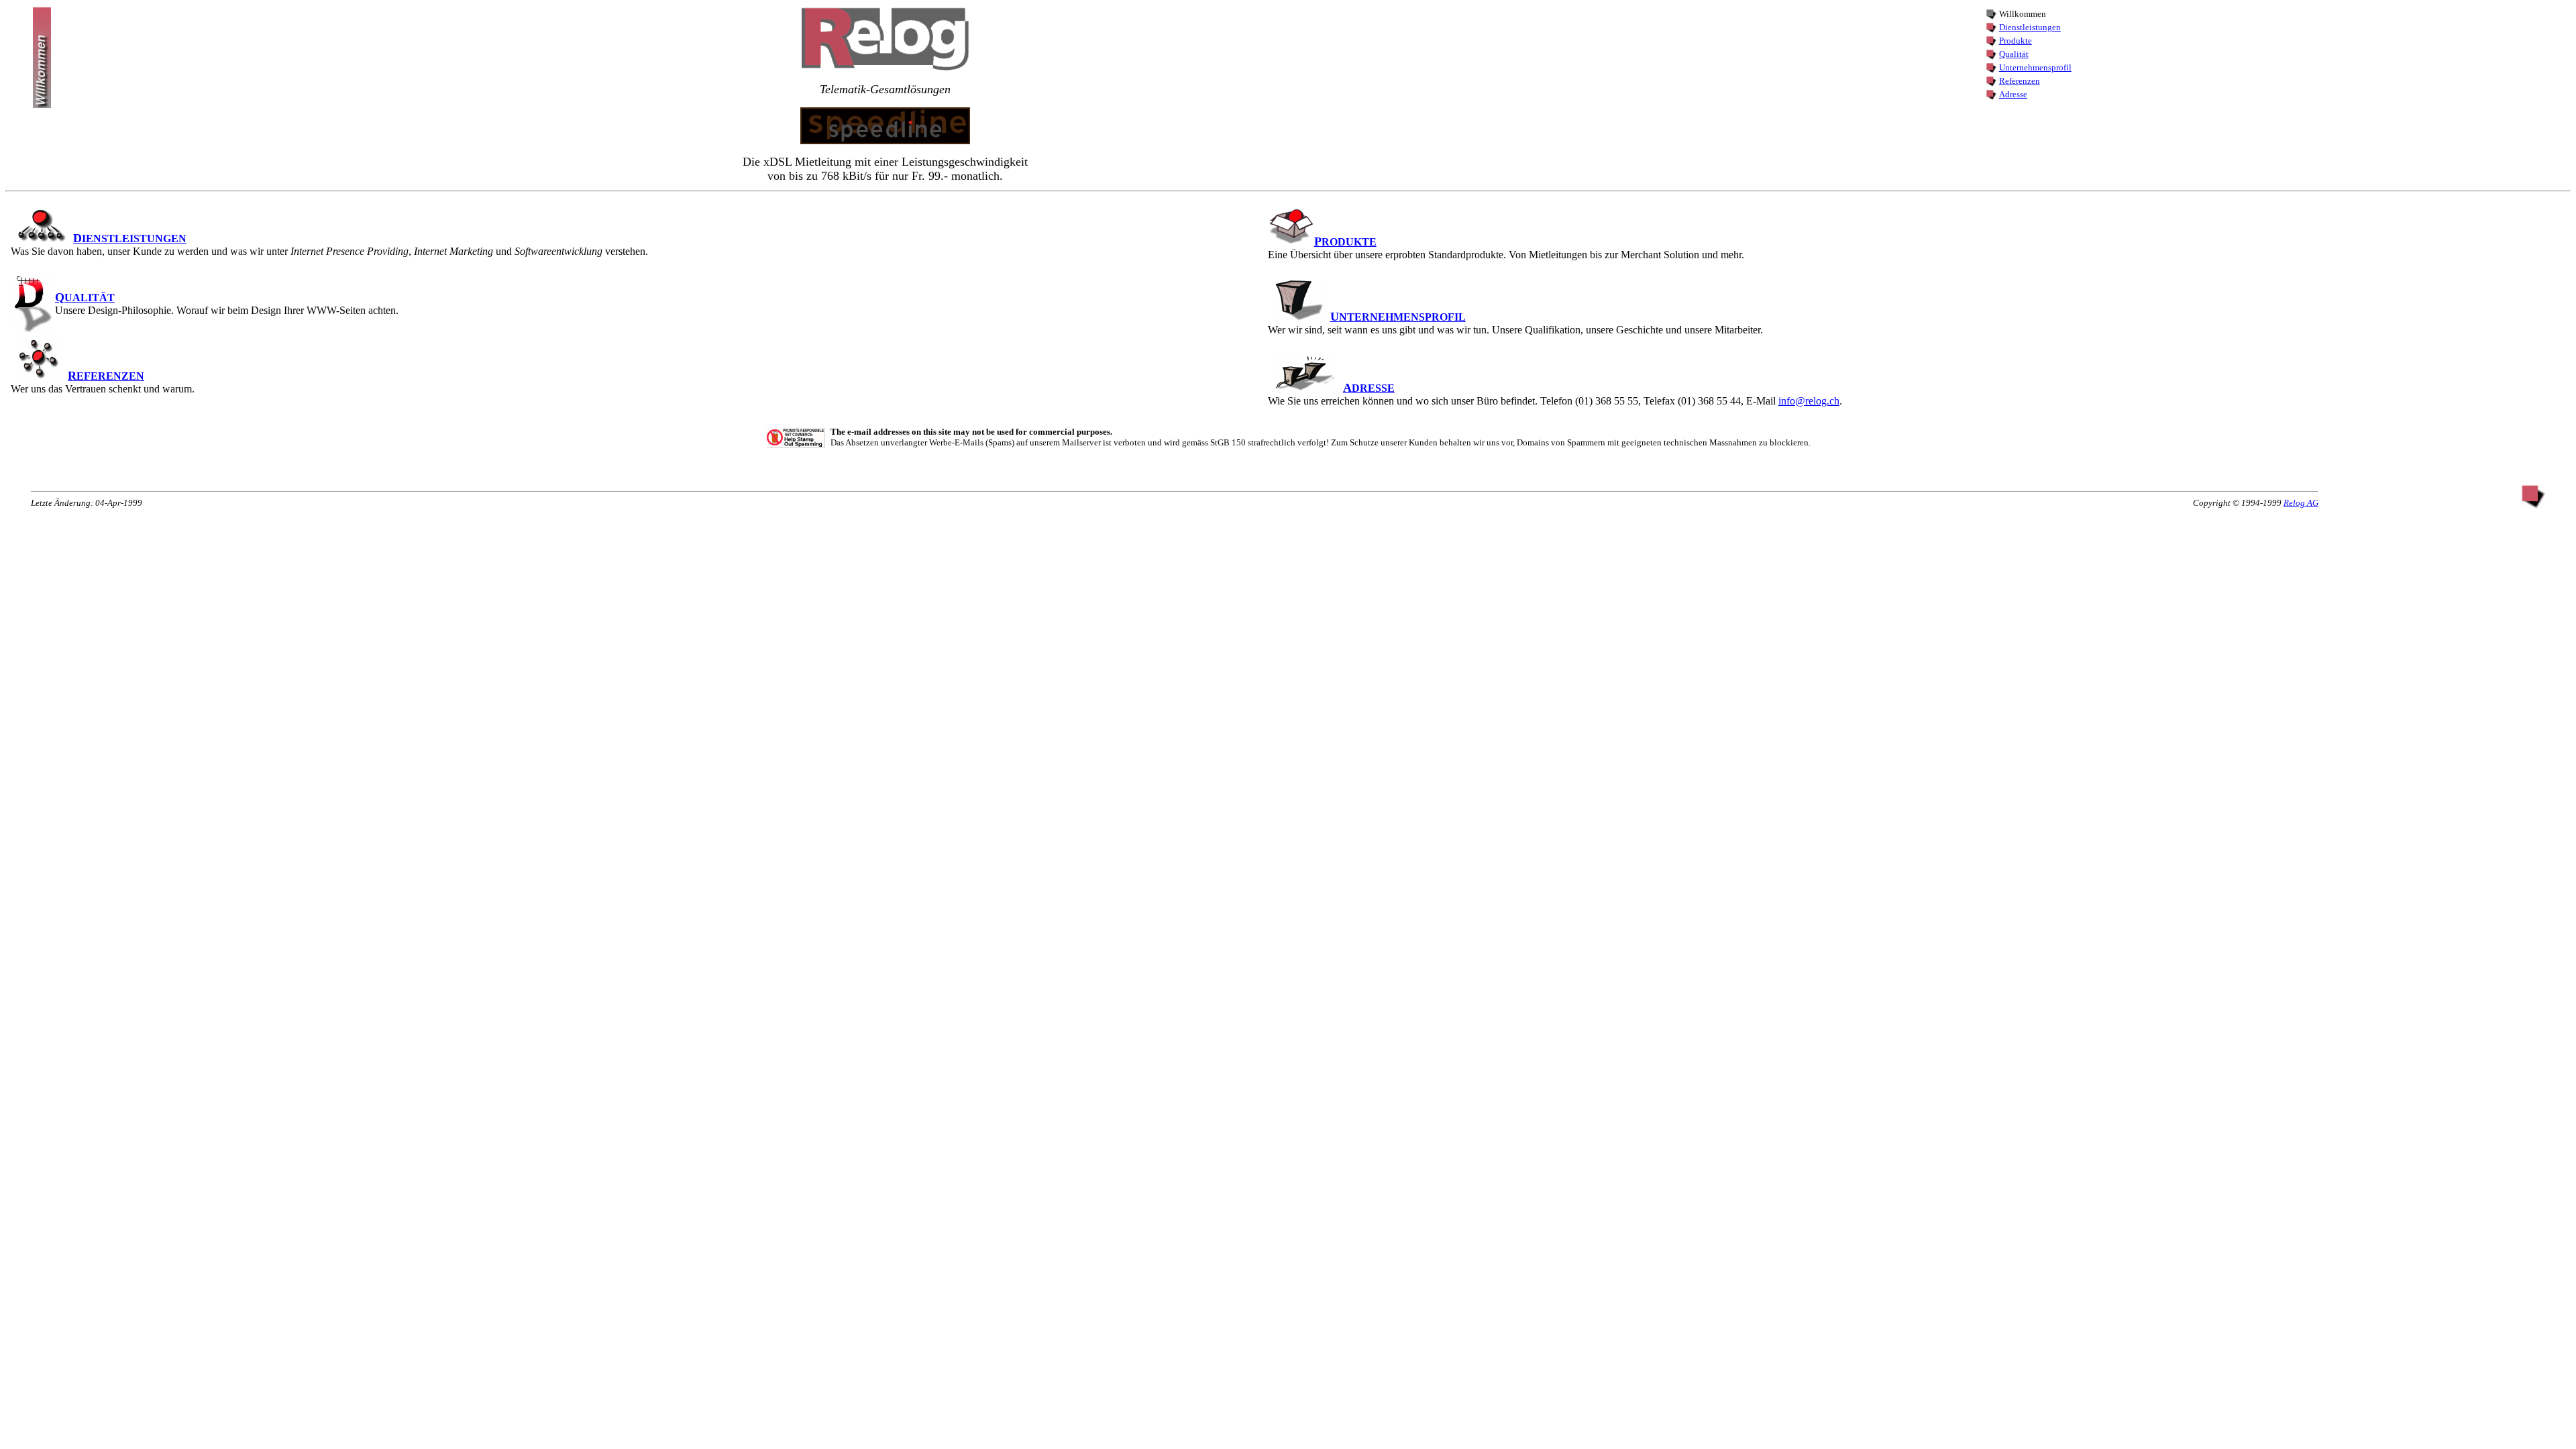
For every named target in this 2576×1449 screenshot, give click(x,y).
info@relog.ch (1809, 401)
